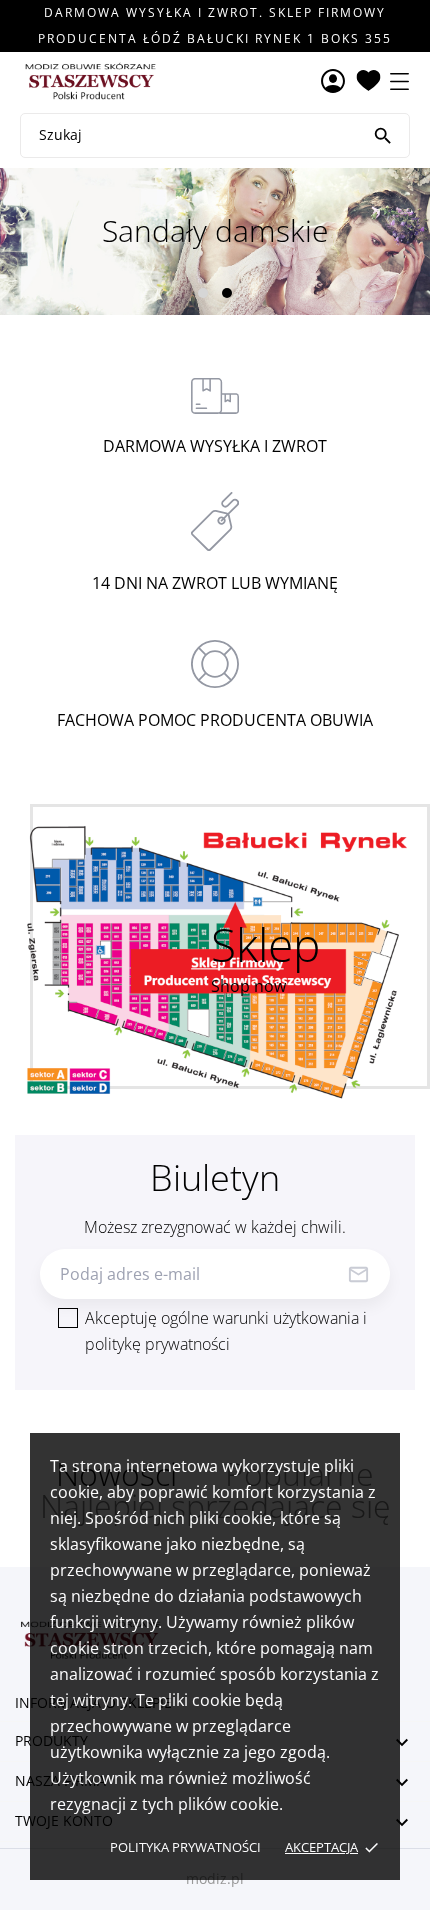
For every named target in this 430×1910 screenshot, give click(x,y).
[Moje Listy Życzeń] (368, 82)
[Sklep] (215, 961)
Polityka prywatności (185, 1847)
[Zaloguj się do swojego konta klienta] (333, 82)
